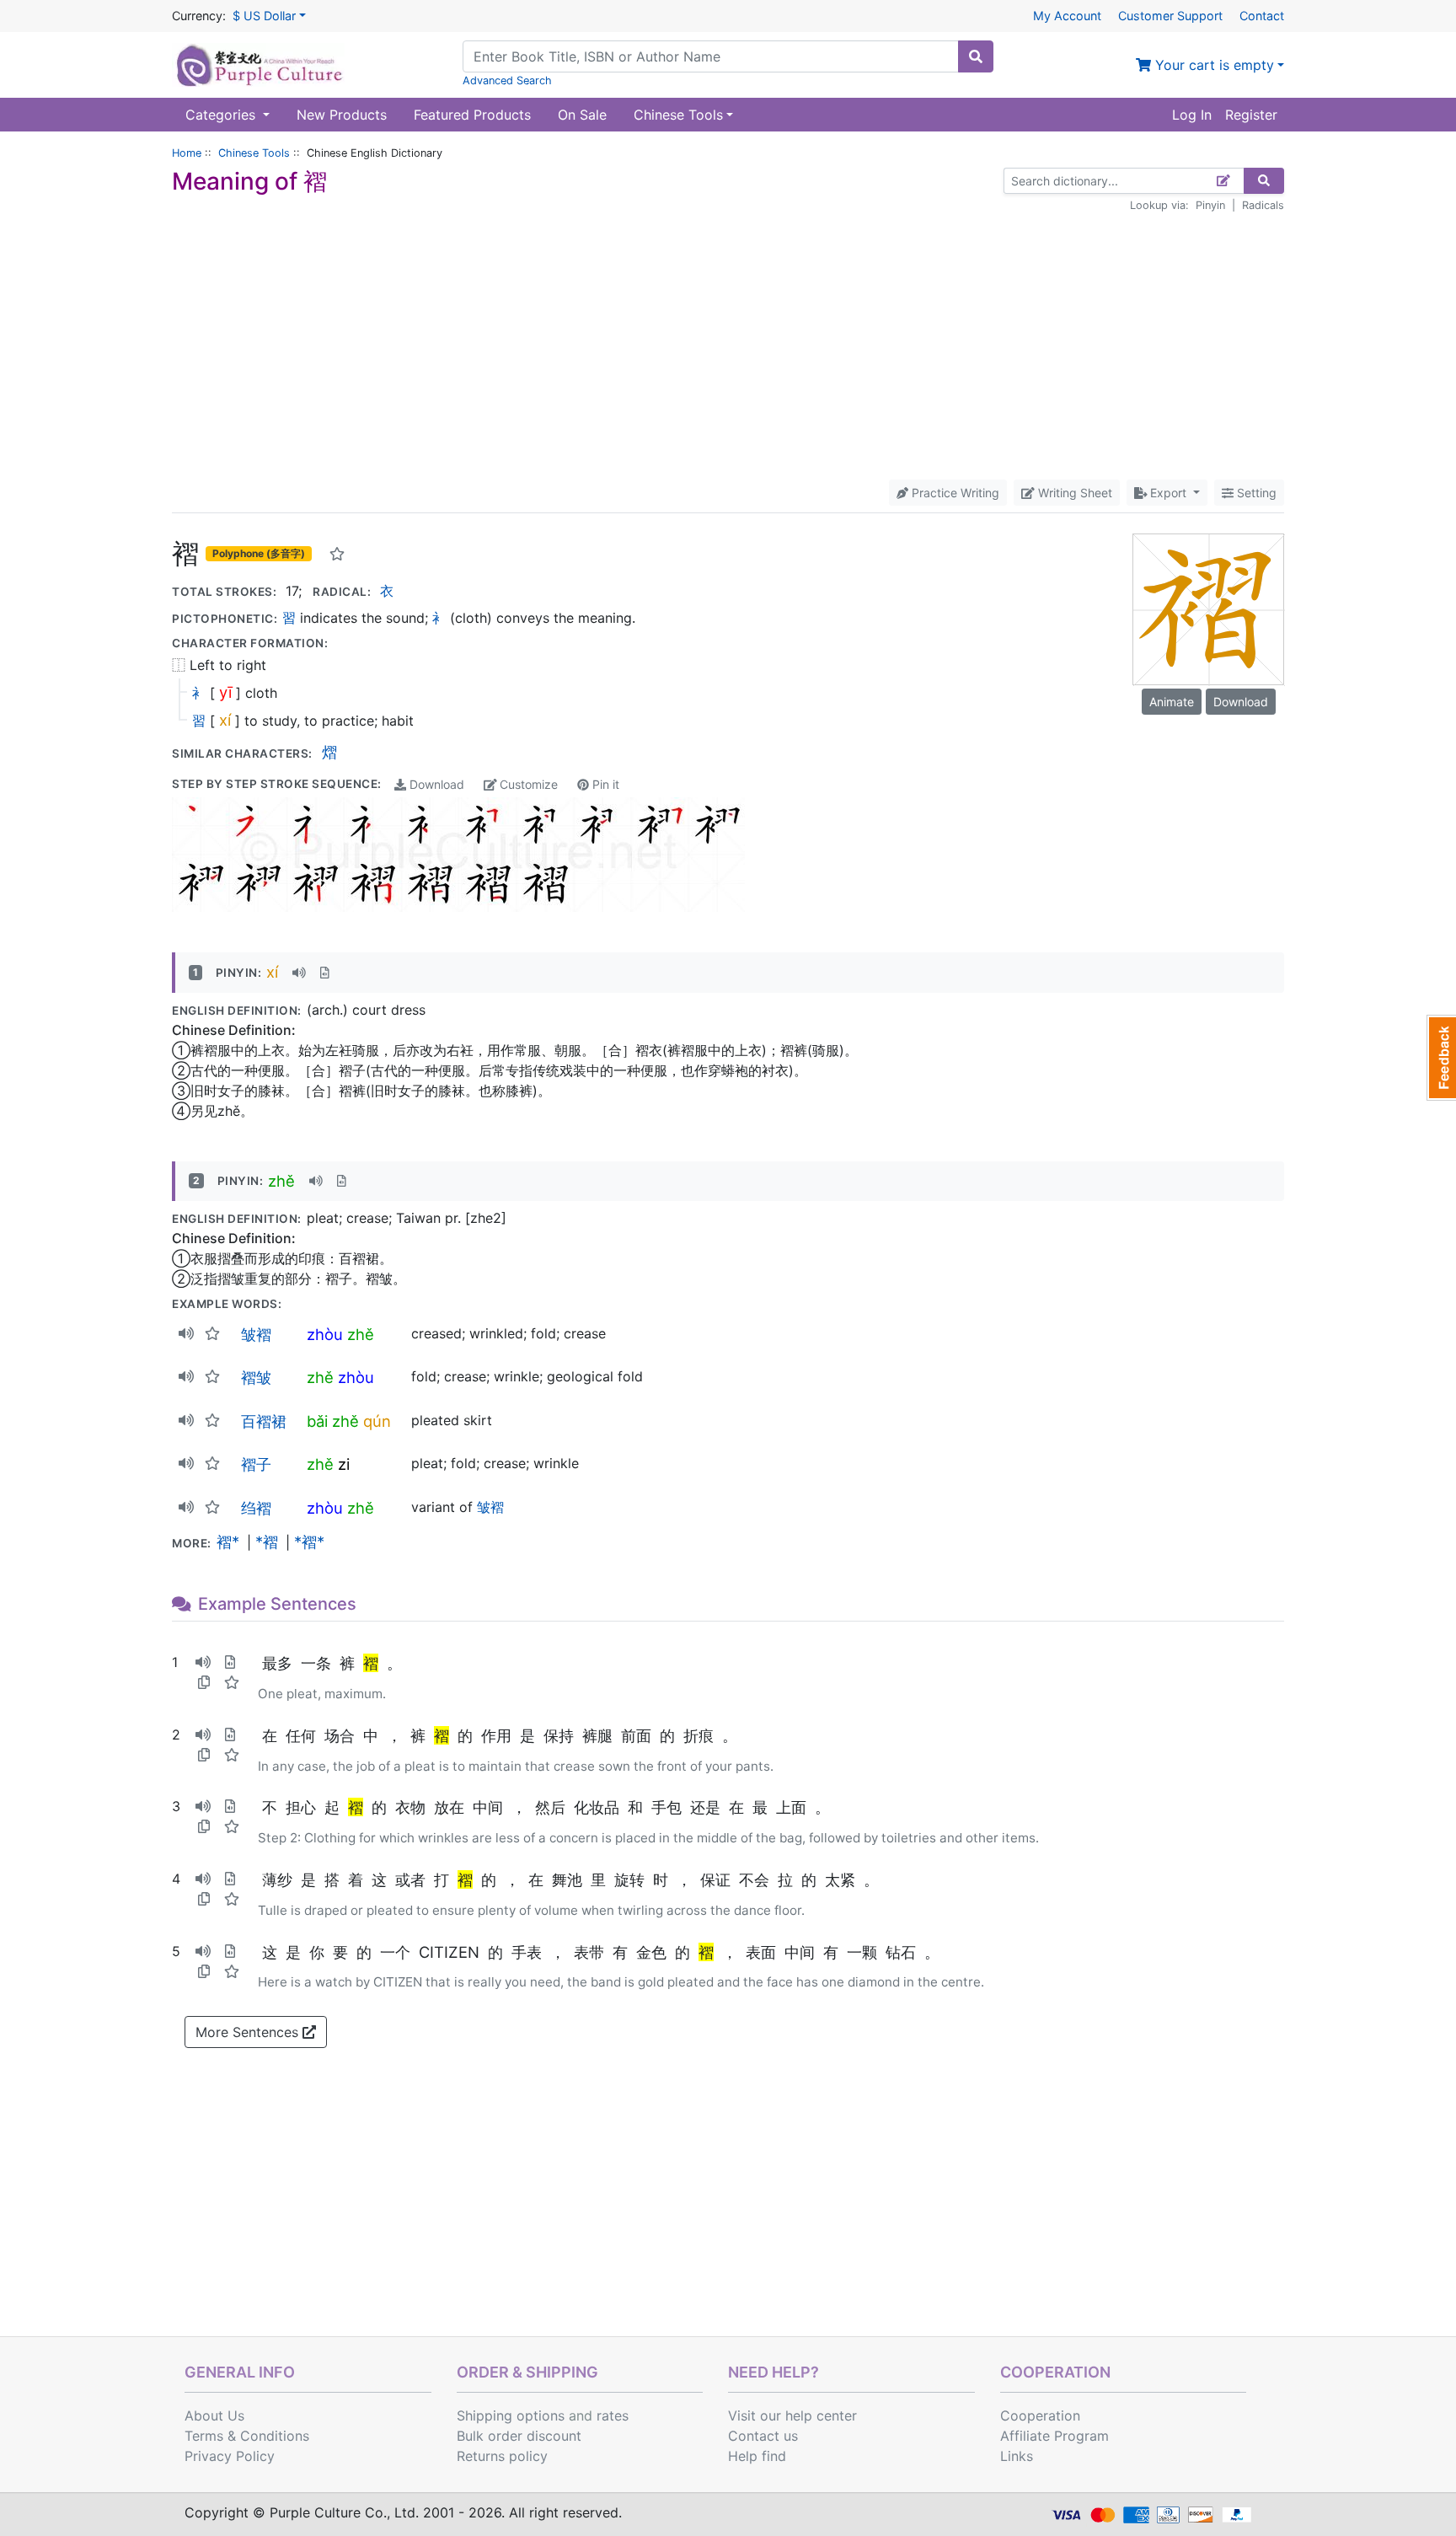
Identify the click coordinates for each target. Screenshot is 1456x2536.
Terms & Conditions (247, 2436)
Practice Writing (954, 493)
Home (187, 153)
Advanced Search (507, 80)
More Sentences (249, 2032)
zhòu (325, 1334)
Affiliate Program (1055, 2436)
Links (1017, 2456)
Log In (1192, 115)
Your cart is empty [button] (1212, 65)
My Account (1067, 16)
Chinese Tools (254, 153)
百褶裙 (264, 1421)
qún (377, 1421)
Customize (527, 784)
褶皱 (256, 1377)
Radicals (1263, 205)
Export (1168, 493)
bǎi (317, 1421)
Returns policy (502, 2456)
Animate (1172, 702)
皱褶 (256, 1334)
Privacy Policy (230, 2456)
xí (225, 720)
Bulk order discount (519, 2436)
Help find (757, 2456)
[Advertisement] (728, 346)
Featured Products (472, 115)
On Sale (582, 115)
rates (613, 2415)
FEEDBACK (1441, 1058)
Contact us (763, 2436)
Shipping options (511, 2415)
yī (225, 692)
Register (1251, 115)
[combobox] (711, 56)
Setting (1255, 493)
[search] (976, 56)
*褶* (309, 1541)
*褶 (267, 1541)
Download (435, 784)
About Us (214, 2415)
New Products (342, 115)
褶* (228, 1541)
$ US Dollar (264, 16)
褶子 (256, 1464)
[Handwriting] (1224, 181)
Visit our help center (792, 2415)
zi (344, 1464)
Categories (222, 115)
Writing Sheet (1073, 493)
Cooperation (1040, 2415)
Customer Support (1170, 16)
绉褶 (256, 1508)
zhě (281, 1181)
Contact (1262, 16)
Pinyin (1210, 205)
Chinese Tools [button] (678, 115)
